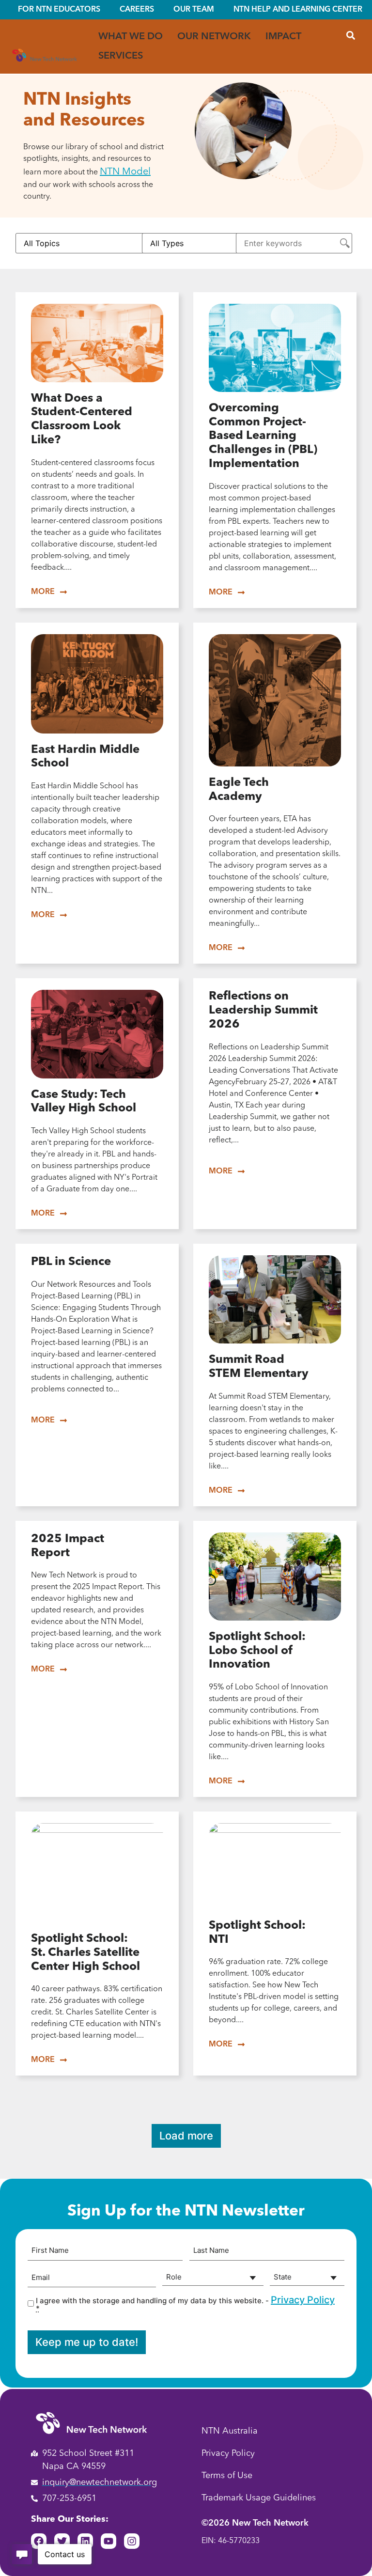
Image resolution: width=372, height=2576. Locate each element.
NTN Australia (230, 2431)
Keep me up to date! (87, 2342)
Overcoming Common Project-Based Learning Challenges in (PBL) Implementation (263, 436)
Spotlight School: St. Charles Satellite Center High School (85, 1953)
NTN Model (125, 172)
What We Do (131, 37)
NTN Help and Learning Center (298, 10)
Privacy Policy (303, 2300)
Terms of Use (227, 2476)
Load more (186, 2136)
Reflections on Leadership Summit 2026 (263, 1011)
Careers (137, 10)
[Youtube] (108, 2541)
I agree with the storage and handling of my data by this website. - (185, 2303)
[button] (350, 35)
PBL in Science (71, 1262)
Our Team (194, 10)
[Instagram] (132, 2541)
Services (121, 56)
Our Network (214, 37)
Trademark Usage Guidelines (259, 2498)
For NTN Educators (59, 10)
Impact (283, 37)
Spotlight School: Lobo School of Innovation (257, 1651)
